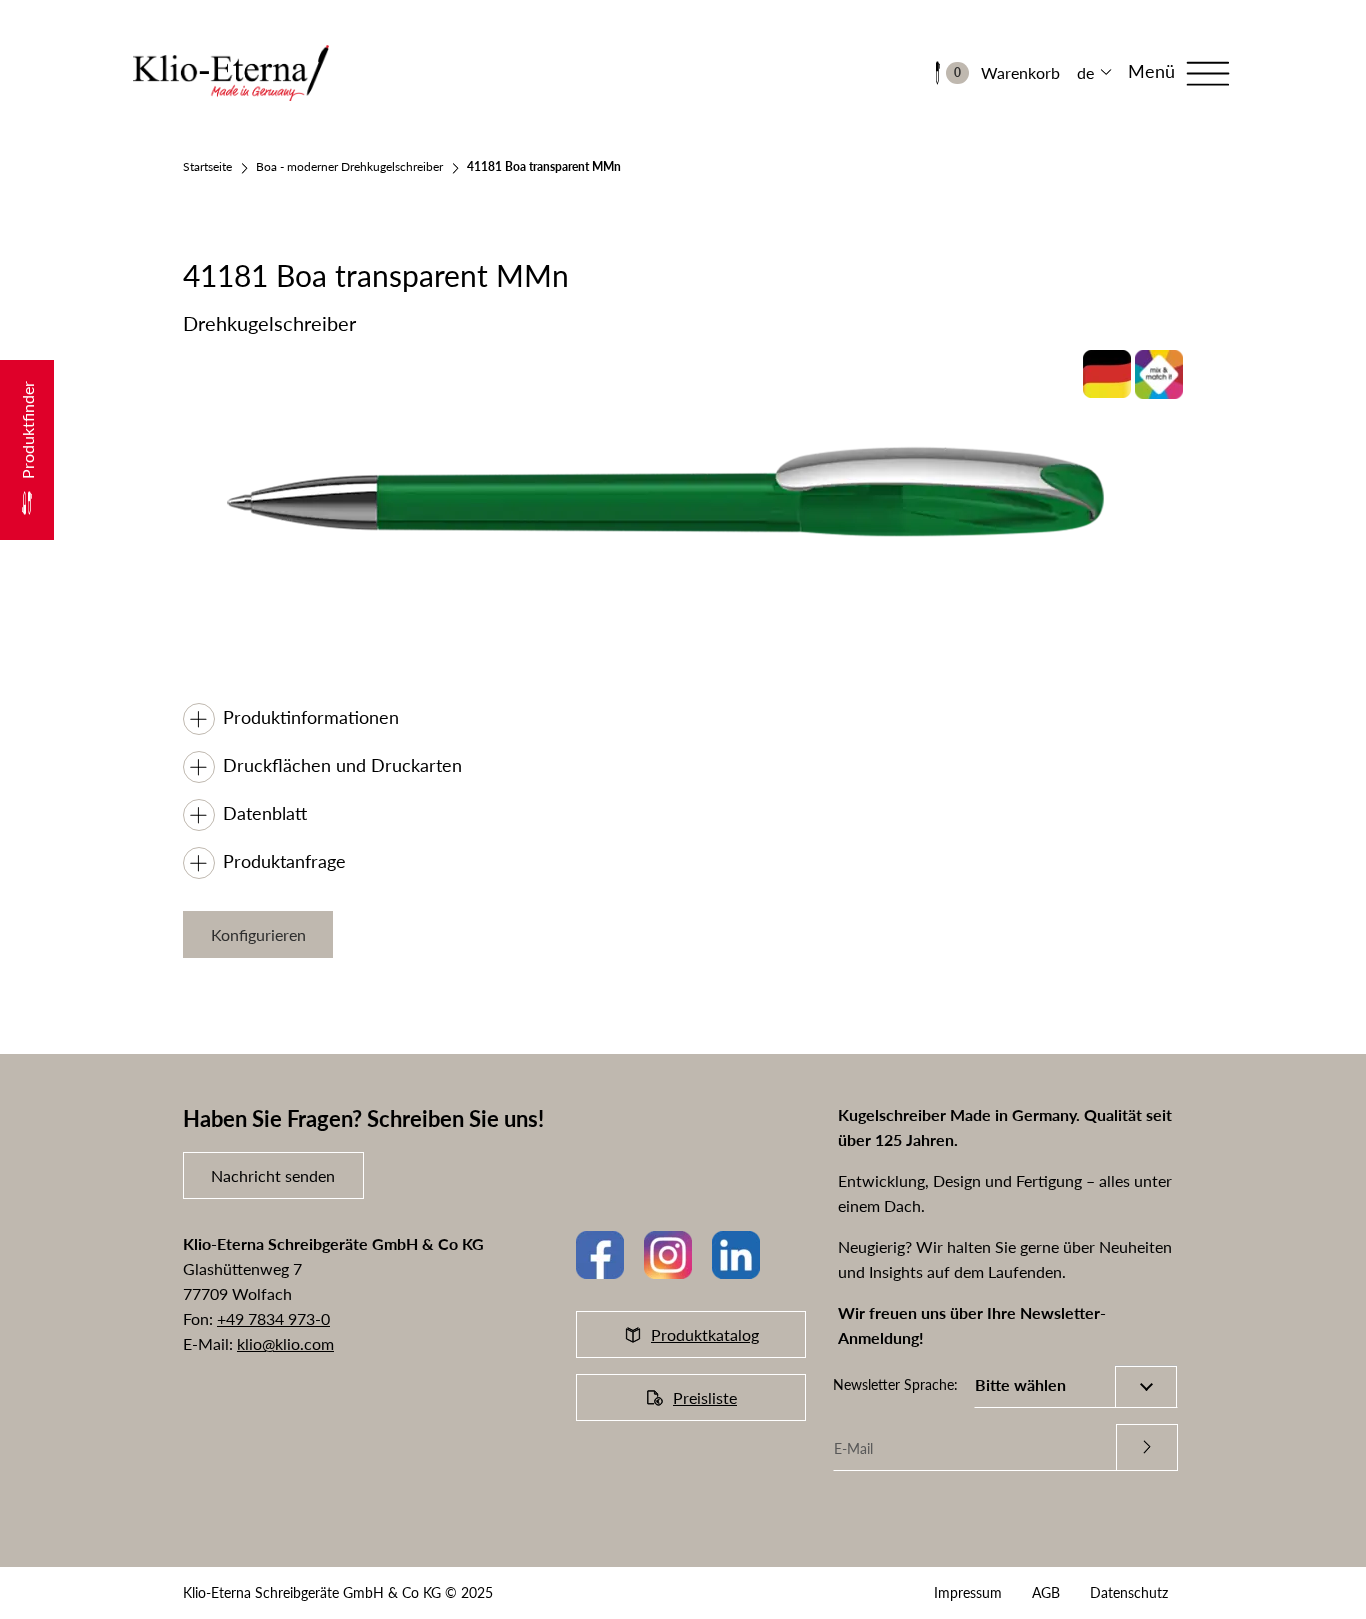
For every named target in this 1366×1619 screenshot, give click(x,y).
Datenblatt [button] (265, 813)
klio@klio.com (285, 1343)
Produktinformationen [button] (311, 717)
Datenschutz (1129, 1592)
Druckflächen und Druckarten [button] (342, 765)
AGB (1046, 1592)
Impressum (968, 1592)
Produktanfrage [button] (284, 861)
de (1085, 72)
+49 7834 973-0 (273, 1318)
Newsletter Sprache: (895, 1384)
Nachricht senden (273, 1175)
